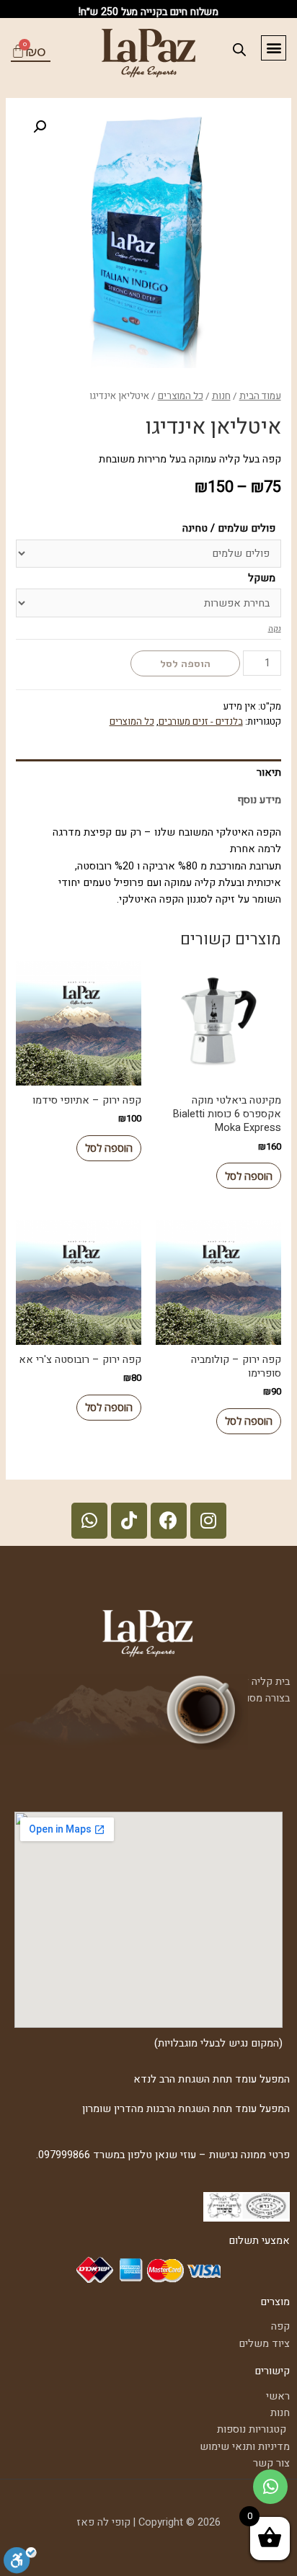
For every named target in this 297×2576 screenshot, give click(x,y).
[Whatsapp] (89, 1521)
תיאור (269, 773)
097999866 (64, 2155)
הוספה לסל (185, 663)
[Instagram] (208, 1521)
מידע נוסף (259, 800)
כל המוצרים (181, 396)
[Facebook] (169, 1521)
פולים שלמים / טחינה (229, 528)
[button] (274, 48)
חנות (221, 396)
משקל (262, 578)
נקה (275, 629)
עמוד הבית (260, 396)
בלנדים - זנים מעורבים (201, 722)
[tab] (148, 773)
